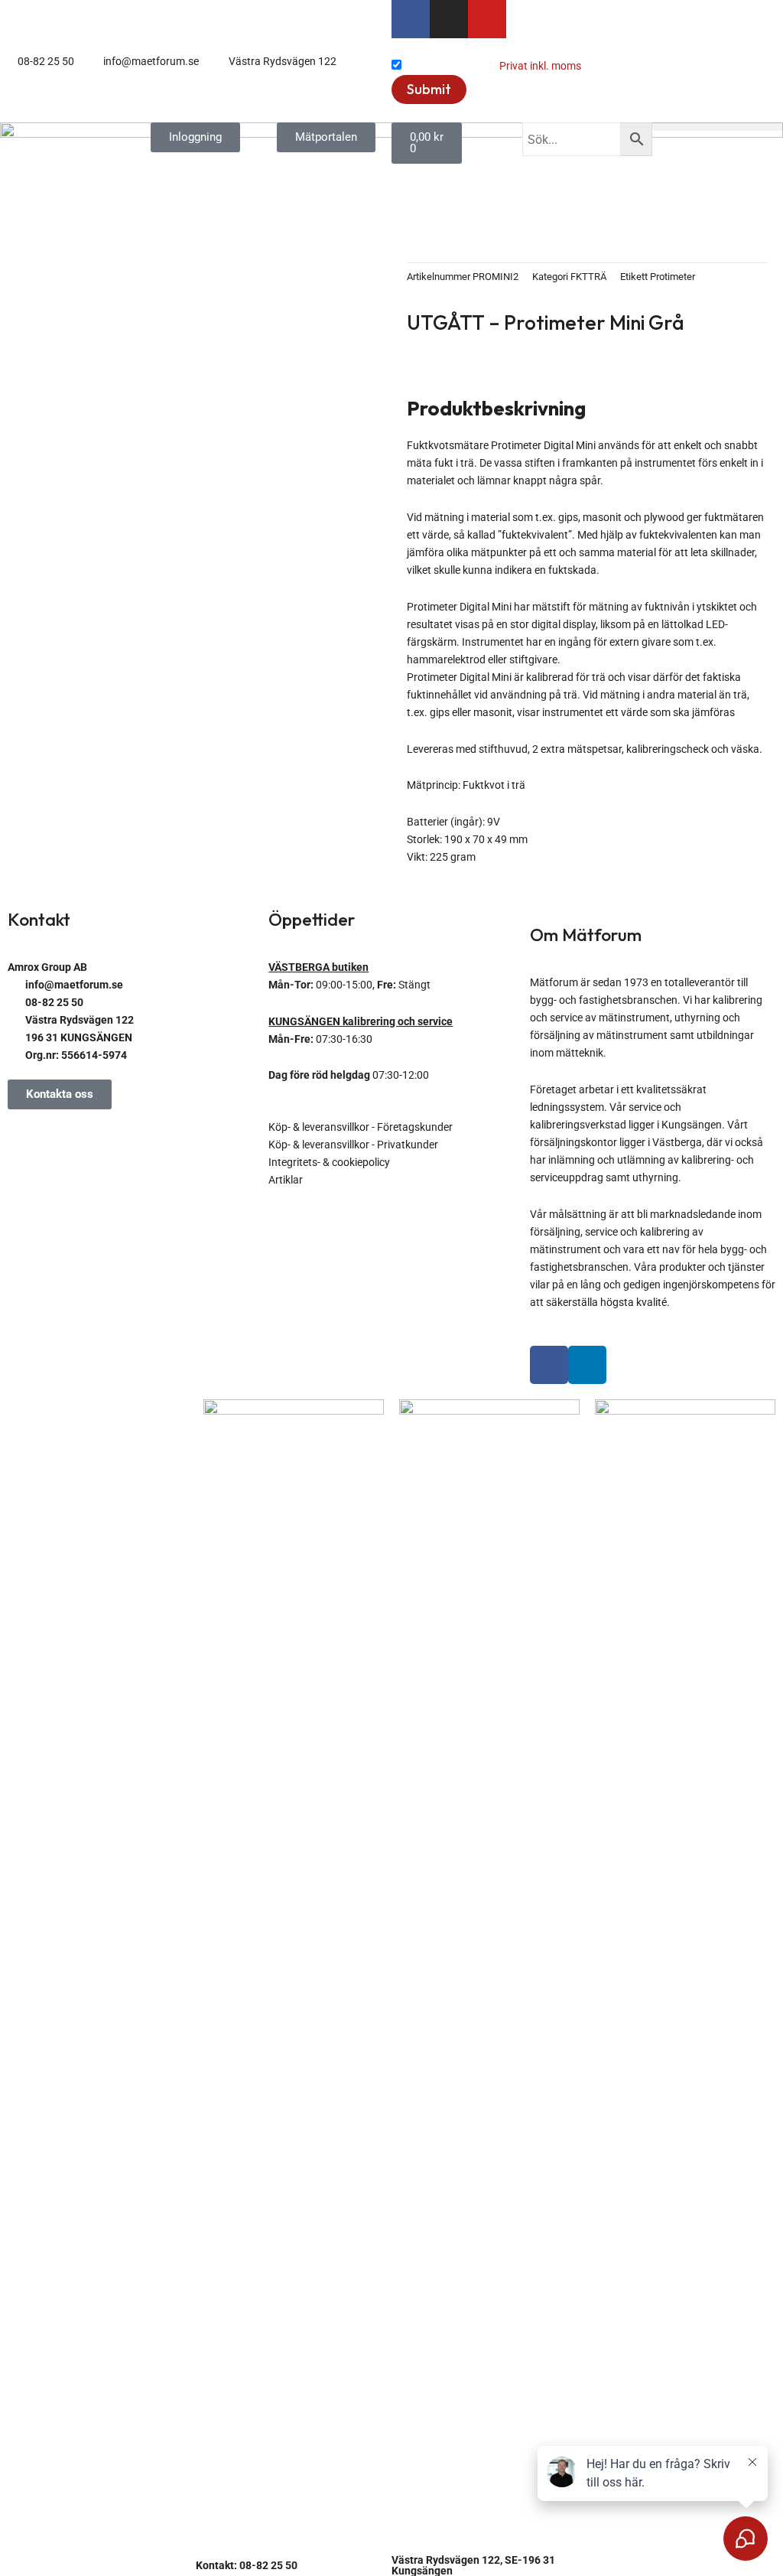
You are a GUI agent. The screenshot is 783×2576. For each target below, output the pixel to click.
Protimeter (673, 277)
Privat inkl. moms (540, 66)
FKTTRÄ (588, 277)
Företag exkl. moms (450, 66)
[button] (718, 127)
